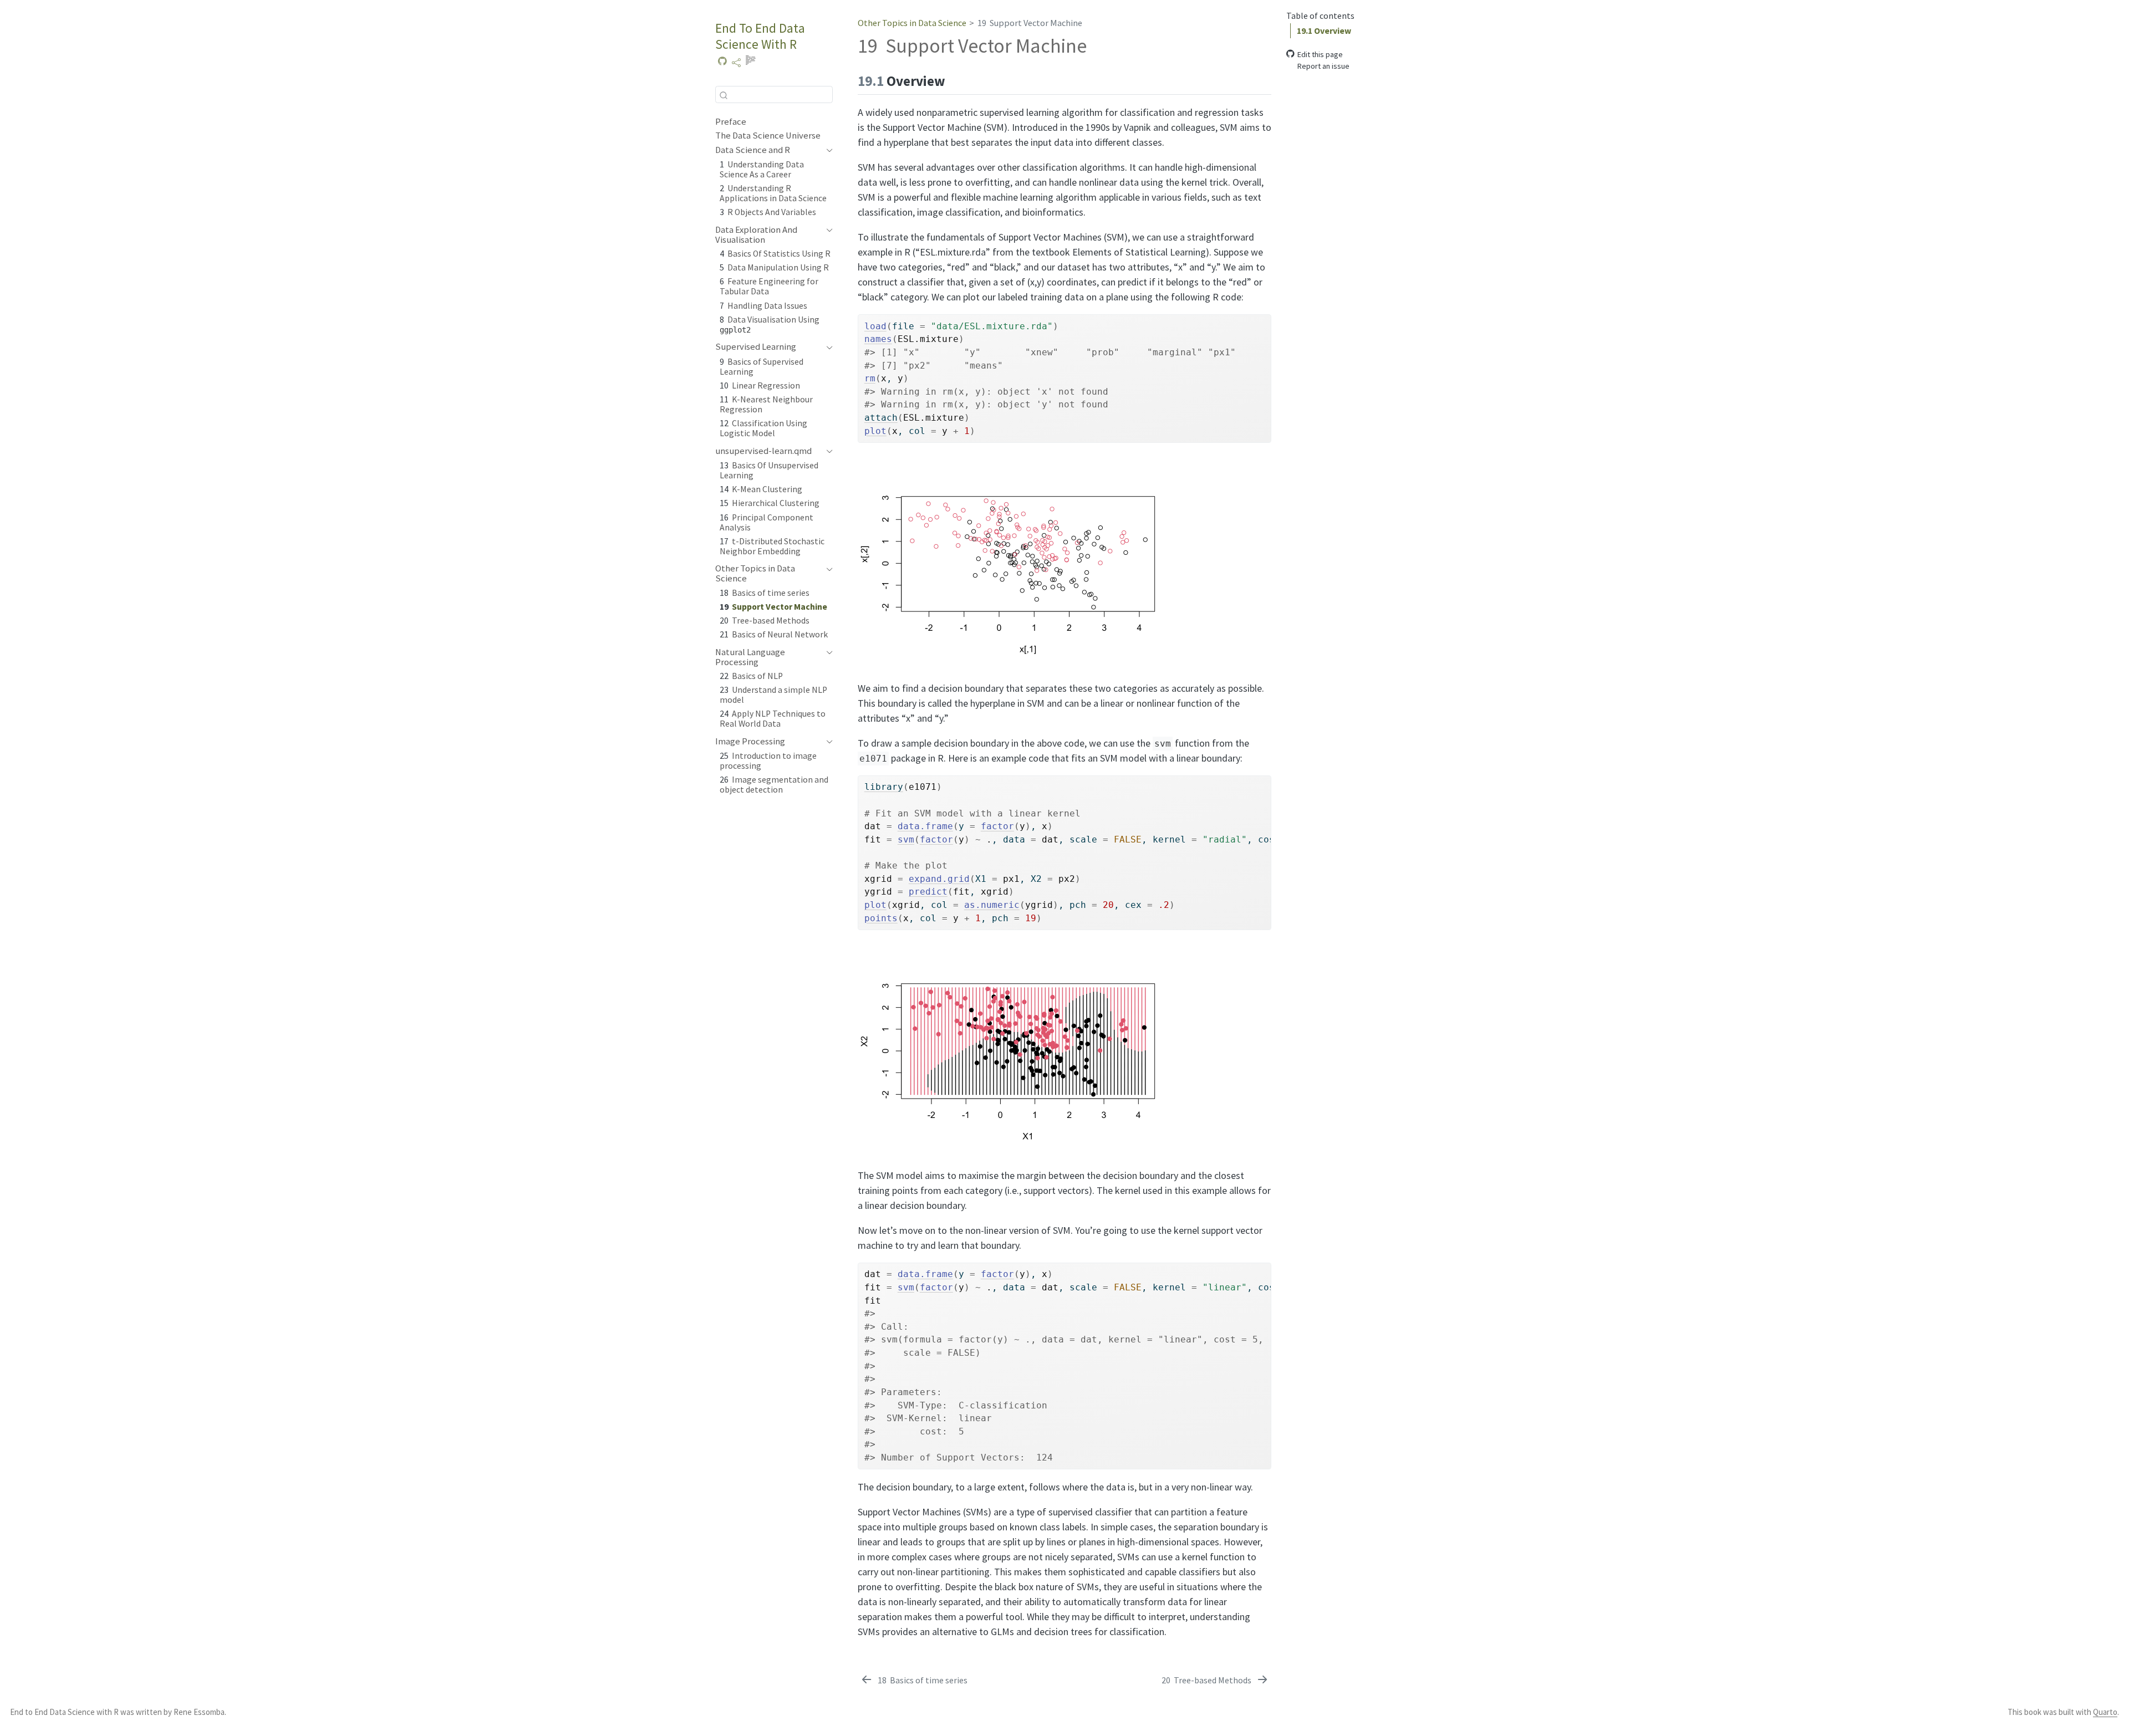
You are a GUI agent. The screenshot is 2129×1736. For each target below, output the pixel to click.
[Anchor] (955, 80)
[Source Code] (722, 63)
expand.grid (939, 879)
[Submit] (724, 95)
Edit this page (1320, 54)
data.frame (925, 826)
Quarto (2105, 1712)
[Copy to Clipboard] (1265, 318)
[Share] (736, 63)
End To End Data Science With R (760, 36)
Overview (1324, 30)
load (875, 326)
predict (928, 892)
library (884, 787)
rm (870, 378)
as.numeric (992, 905)
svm (906, 839)
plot (875, 431)
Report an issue (1323, 65)
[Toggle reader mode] (750, 63)
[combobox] (774, 95)
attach (881, 418)
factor (997, 826)
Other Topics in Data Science (912, 23)
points (881, 918)
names (878, 339)
